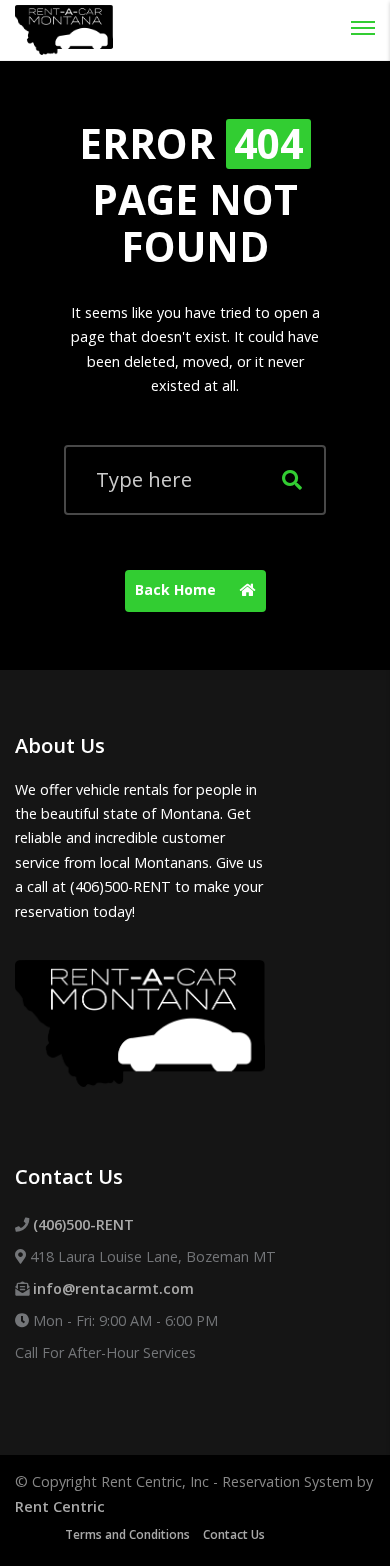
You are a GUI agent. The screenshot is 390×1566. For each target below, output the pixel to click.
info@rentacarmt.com (113, 1288)
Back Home (177, 589)
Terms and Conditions (127, 1534)
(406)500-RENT (83, 1224)
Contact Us (234, 1534)
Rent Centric (60, 1506)
